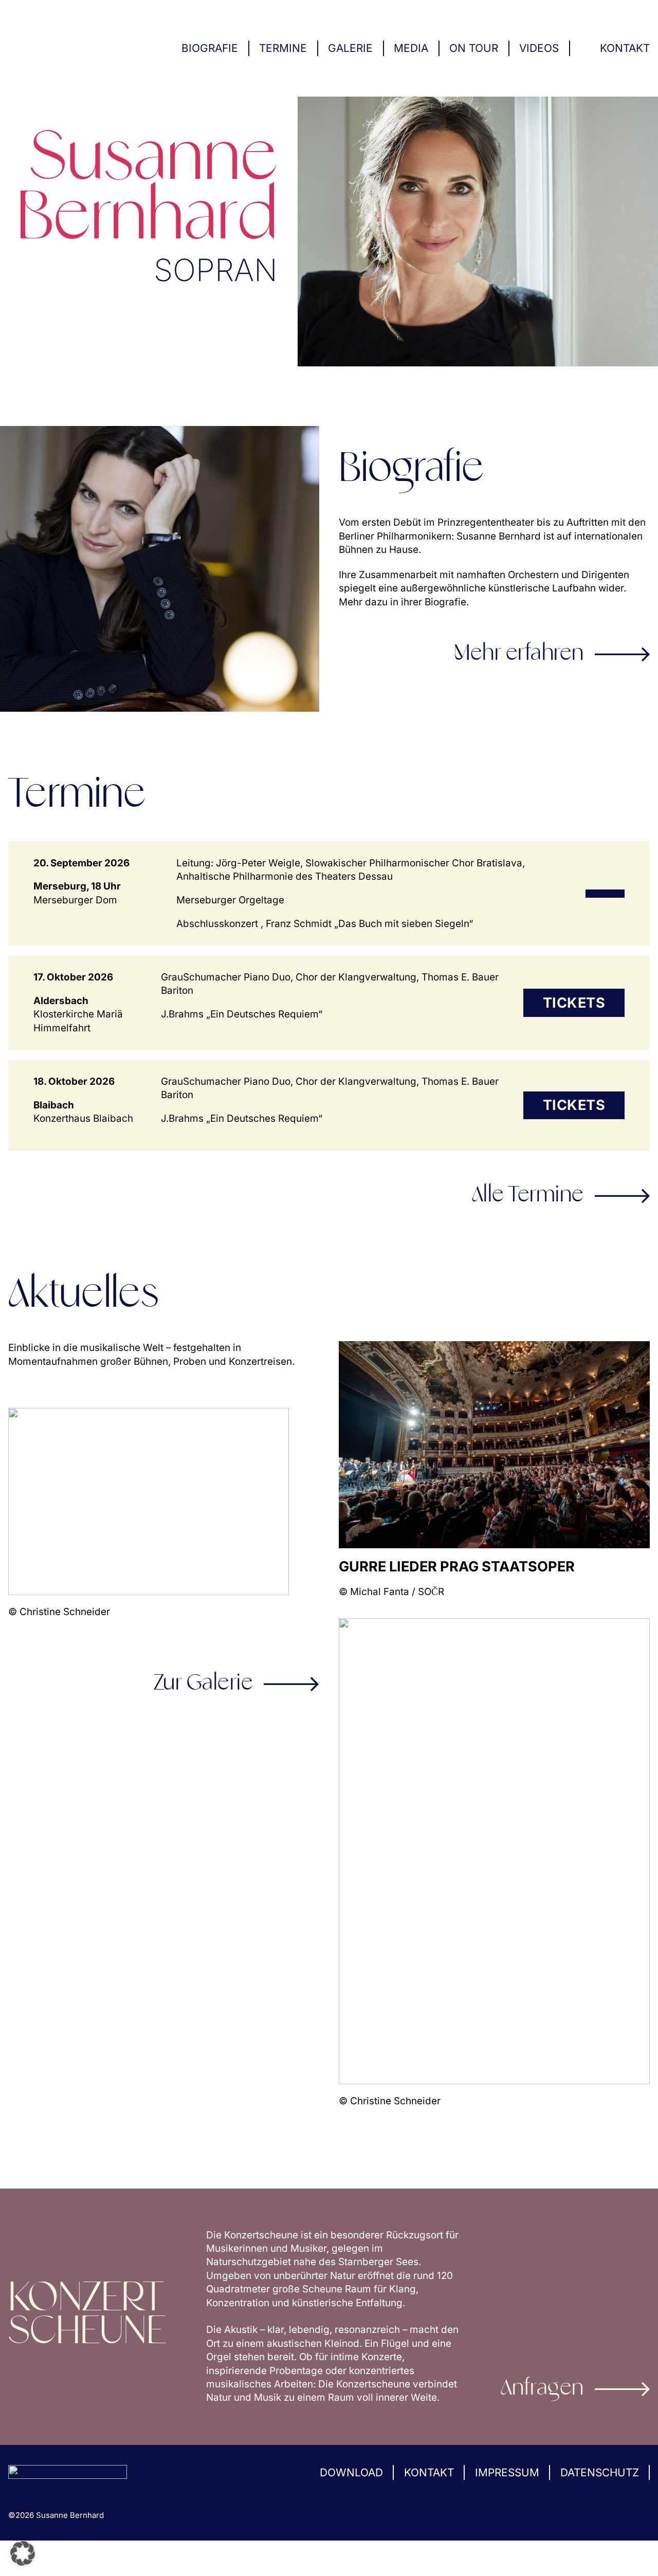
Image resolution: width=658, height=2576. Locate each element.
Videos (539, 48)
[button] (23, 2553)
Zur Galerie (204, 1684)
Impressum (507, 2472)
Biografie (210, 48)
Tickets (574, 1003)
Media (411, 48)
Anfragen (542, 2389)
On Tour (474, 48)
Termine (283, 48)
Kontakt (625, 48)
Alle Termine (528, 1196)
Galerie (350, 48)
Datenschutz (600, 2472)
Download (351, 2472)
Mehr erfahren (519, 654)
